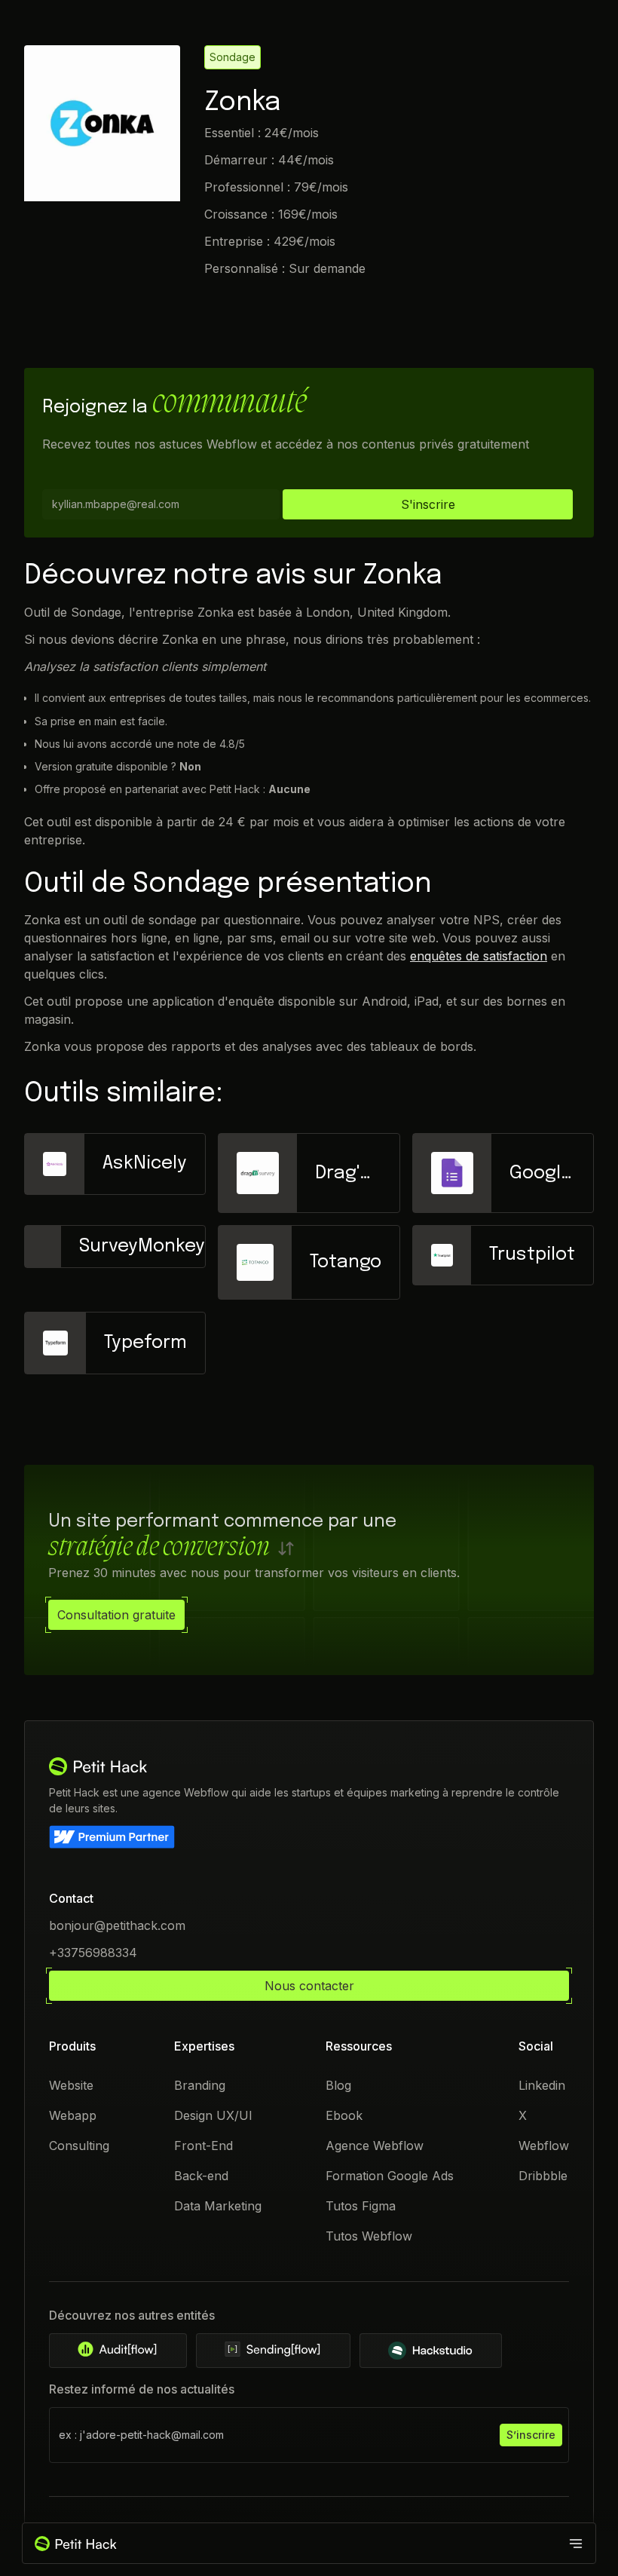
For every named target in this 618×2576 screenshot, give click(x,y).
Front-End (203, 2146)
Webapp (73, 2115)
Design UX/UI (213, 2115)
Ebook (344, 2115)
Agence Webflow (375, 2146)
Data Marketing (218, 2206)
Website (71, 2085)
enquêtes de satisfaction (479, 956)
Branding (200, 2085)
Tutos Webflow (369, 2236)
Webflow (544, 2146)
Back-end (201, 2176)
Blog (338, 2085)
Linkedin (542, 2085)
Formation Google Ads (390, 2176)
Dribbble (543, 2176)
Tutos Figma (361, 2206)
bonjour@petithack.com (117, 1925)
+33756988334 (93, 1953)
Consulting (79, 2146)
